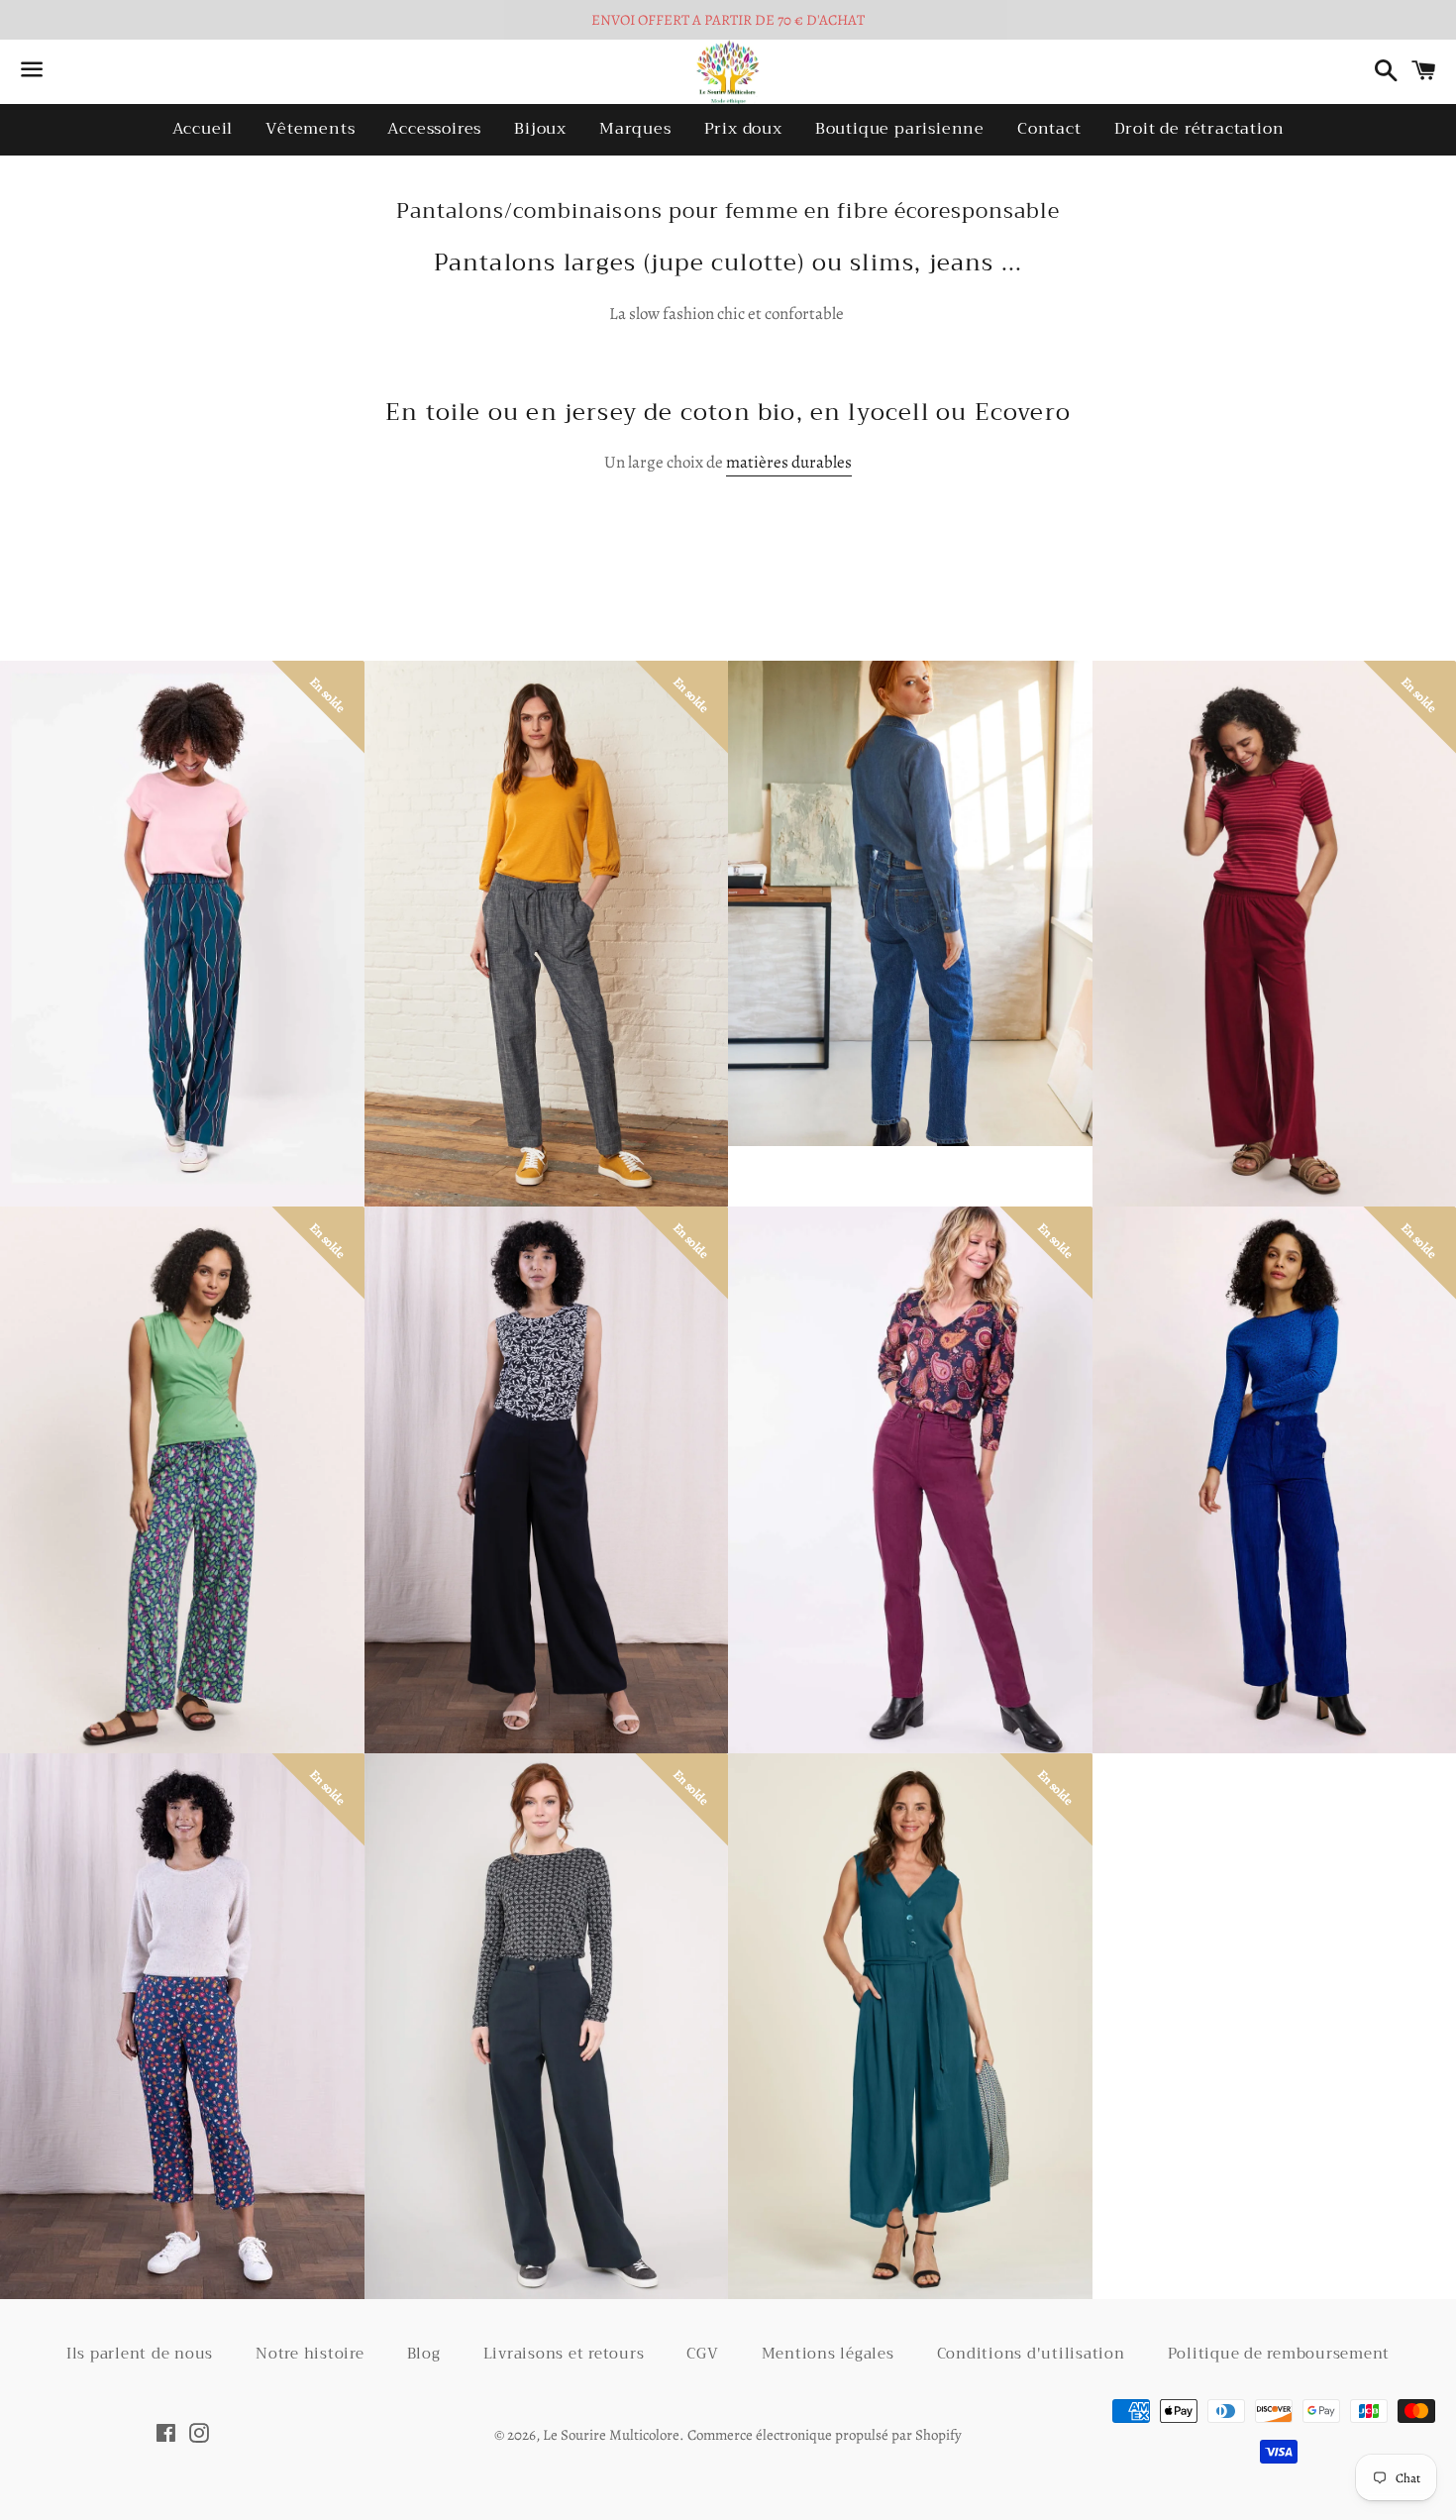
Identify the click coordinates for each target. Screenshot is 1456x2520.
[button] (521, 953)
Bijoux (540, 129)
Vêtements (310, 129)
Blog (424, 2354)
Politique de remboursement (1279, 2354)
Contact (1049, 129)
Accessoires (434, 129)
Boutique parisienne (900, 129)
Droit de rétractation (1199, 129)
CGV (702, 2354)
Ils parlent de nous (140, 2354)
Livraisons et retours (564, 2354)
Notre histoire (310, 2354)
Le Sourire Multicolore (611, 2435)
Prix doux (743, 129)
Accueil (203, 129)
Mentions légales (828, 2354)
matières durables (789, 462)
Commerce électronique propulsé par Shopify (825, 2435)
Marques (635, 129)
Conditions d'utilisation (1031, 2354)
